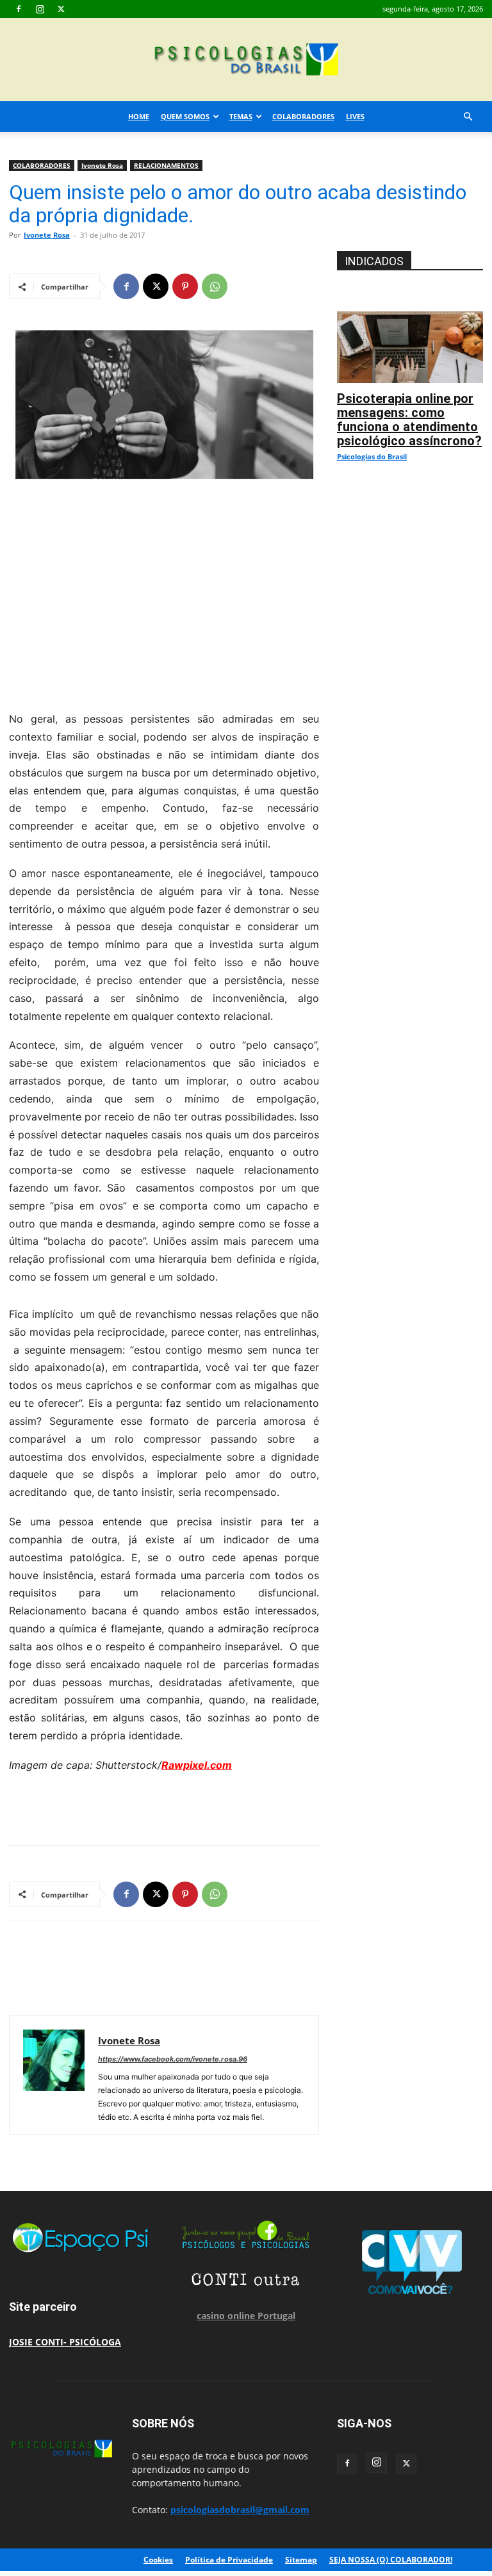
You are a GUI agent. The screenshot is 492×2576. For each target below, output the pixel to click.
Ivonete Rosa (102, 165)
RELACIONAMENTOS (166, 165)
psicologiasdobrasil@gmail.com (240, 2510)
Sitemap (301, 2560)
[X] (61, 9)
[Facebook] (19, 9)
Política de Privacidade (229, 2560)
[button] (468, 117)
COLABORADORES (303, 116)
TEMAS (241, 116)
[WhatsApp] (215, 286)
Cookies (158, 2560)
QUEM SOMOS (185, 116)
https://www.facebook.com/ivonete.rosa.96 (173, 2059)
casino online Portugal (246, 2316)
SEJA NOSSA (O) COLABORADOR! (391, 2560)
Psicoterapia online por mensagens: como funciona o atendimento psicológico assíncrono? (409, 420)
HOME (139, 116)
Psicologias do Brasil (372, 456)
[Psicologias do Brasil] (246, 61)
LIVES (355, 116)
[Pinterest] (185, 286)
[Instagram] (40, 9)
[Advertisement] (164, 595)
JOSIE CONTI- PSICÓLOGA (65, 2342)
